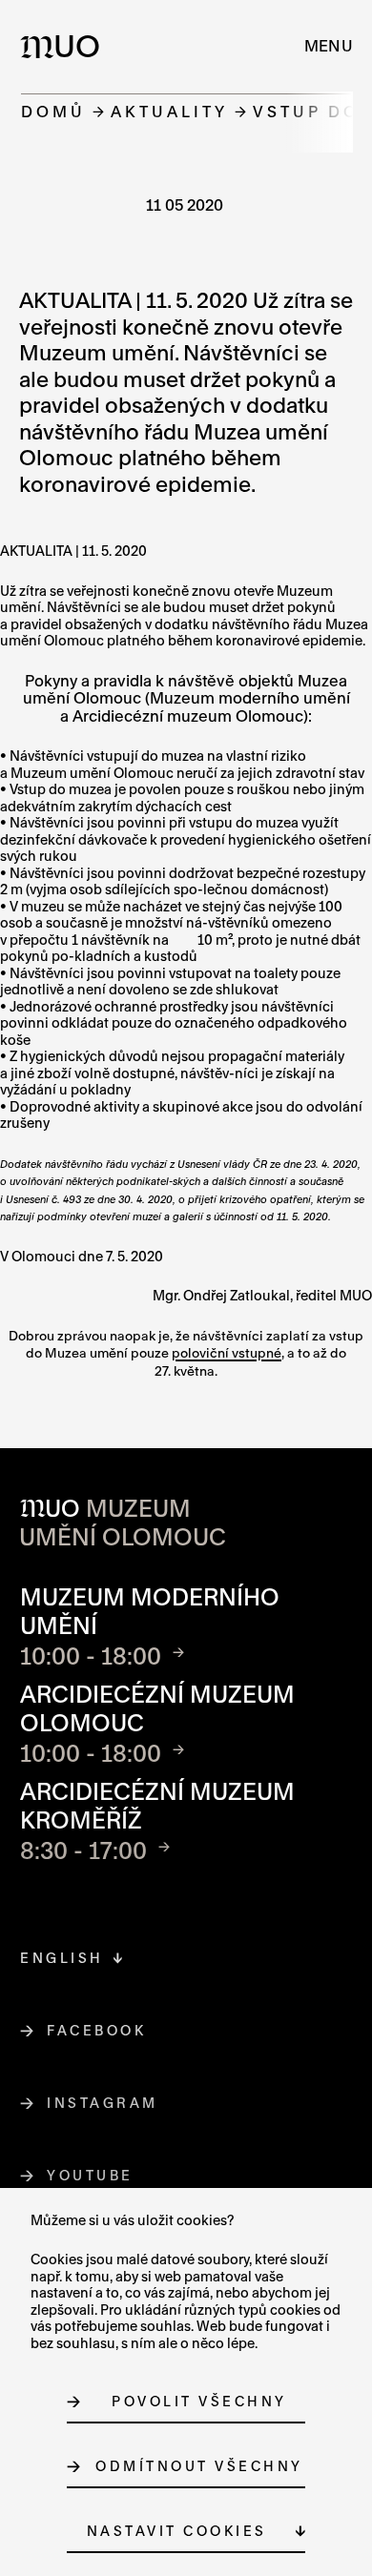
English (62, 1958)
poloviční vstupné (227, 1353)
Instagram (103, 2103)
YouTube (91, 2175)
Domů (53, 111)
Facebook (97, 2030)
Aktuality (169, 111)
